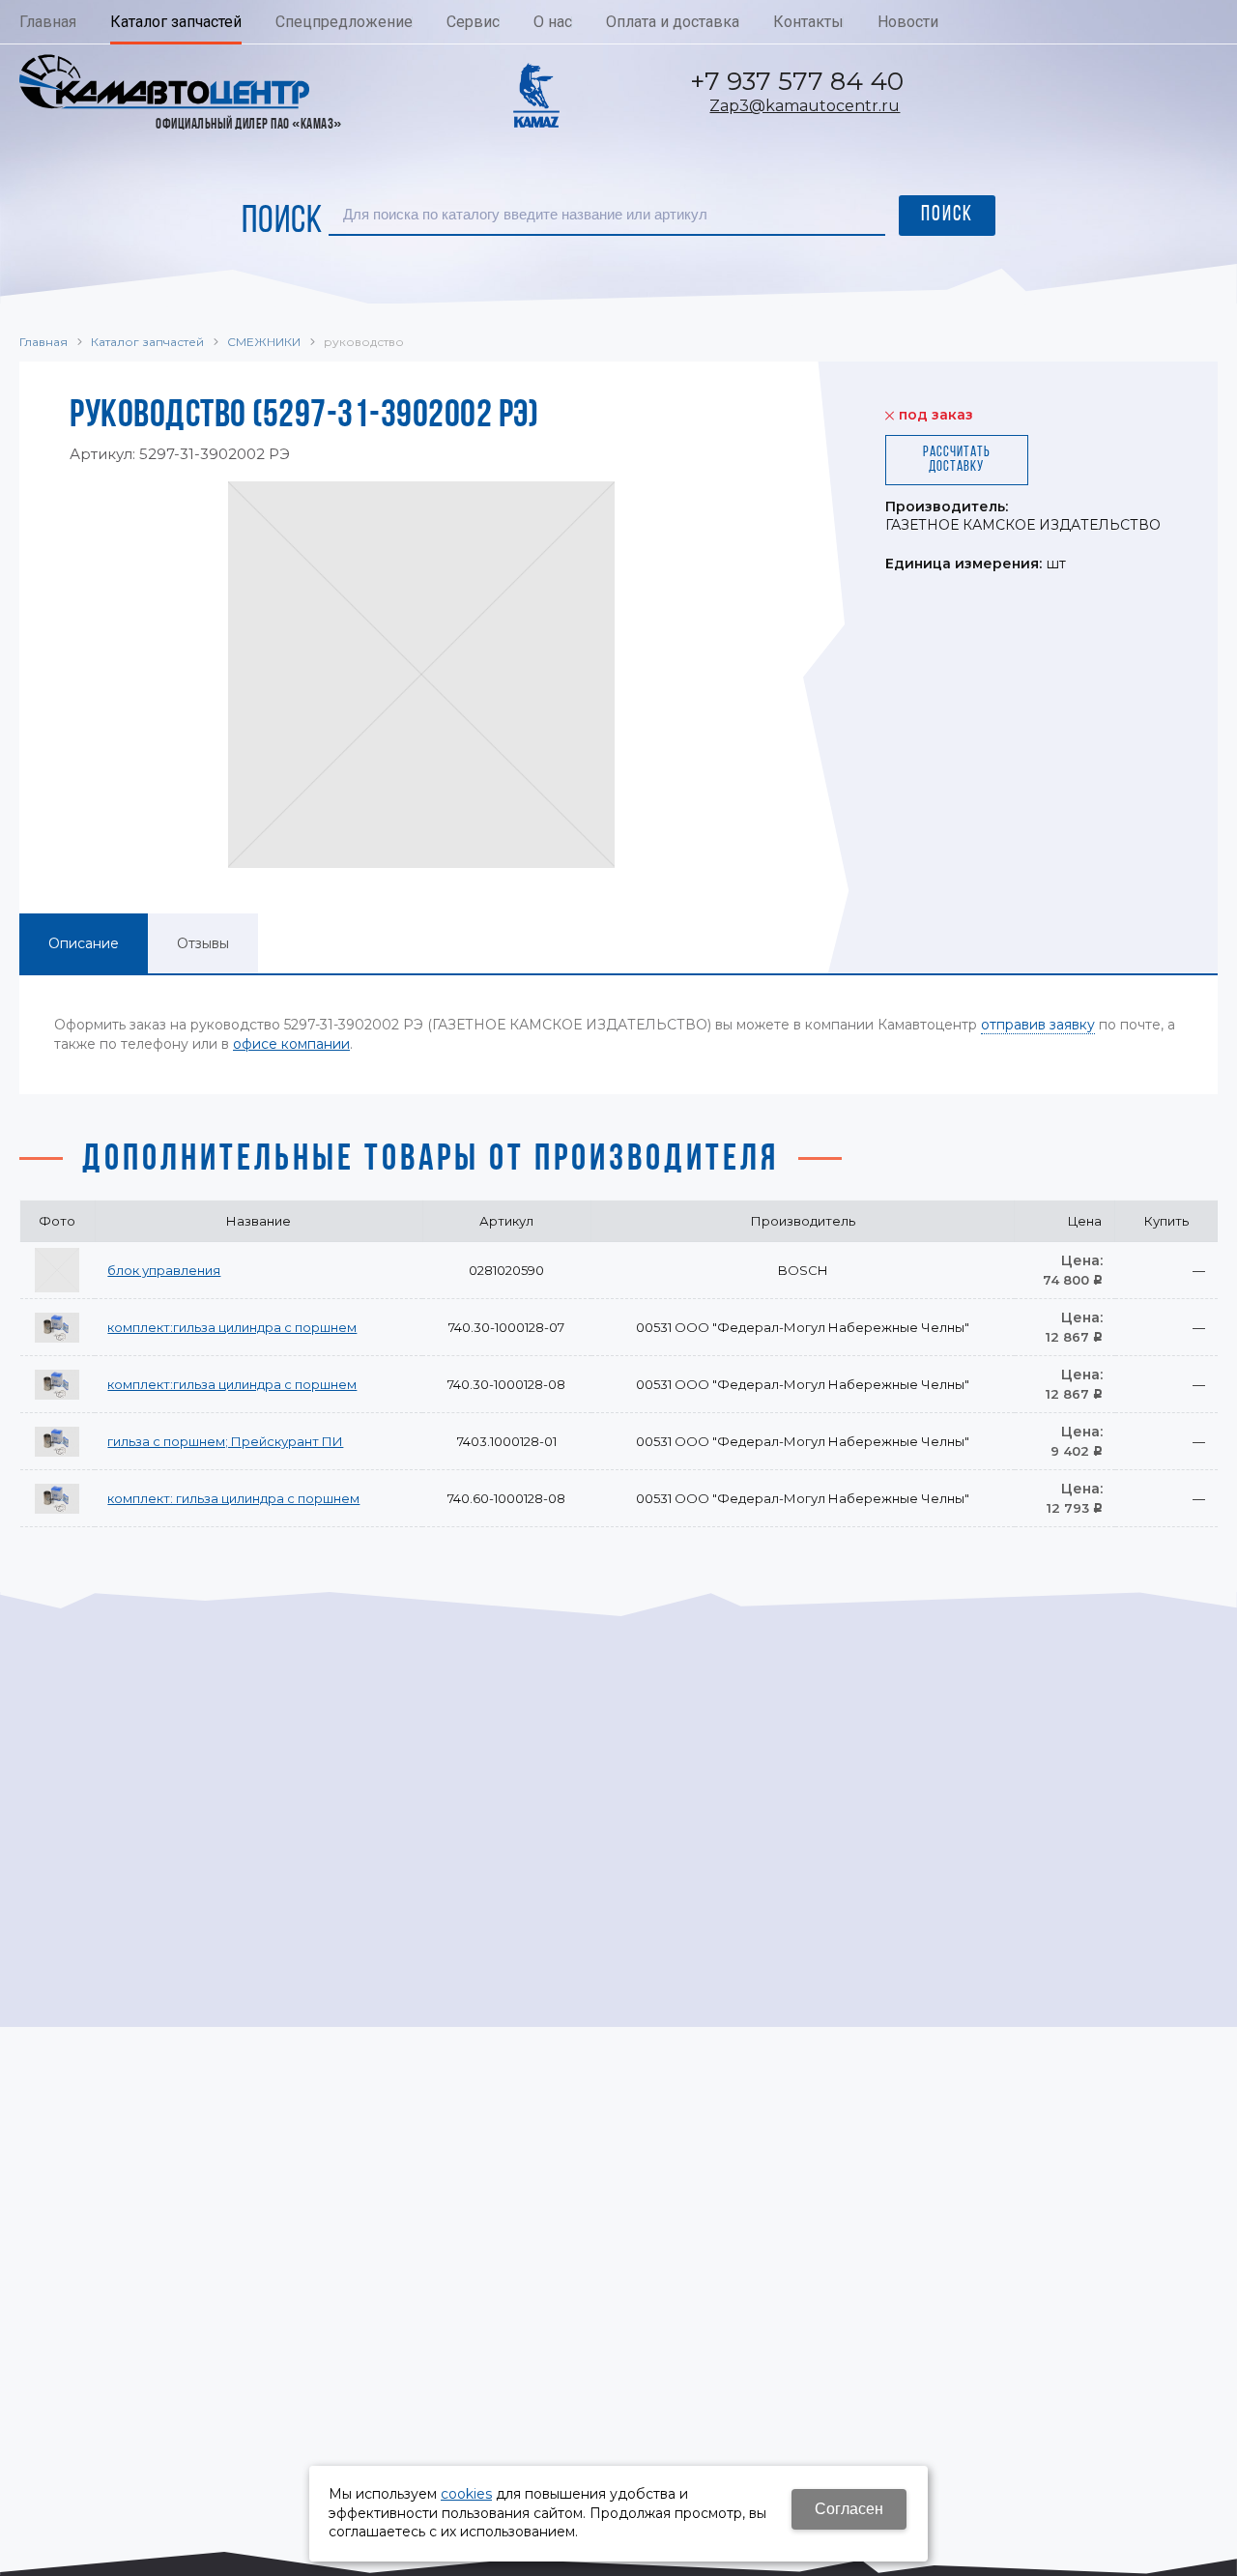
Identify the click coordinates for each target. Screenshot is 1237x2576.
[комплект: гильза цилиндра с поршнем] (57, 1498)
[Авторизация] (1227, 10)
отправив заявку (1038, 1025)
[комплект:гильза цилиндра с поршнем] (57, 1327)
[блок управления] (57, 1270)
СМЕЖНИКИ (264, 342)
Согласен (849, 2509)
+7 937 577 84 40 (797, 81)
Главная (43, 342)
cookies (466, 2494)
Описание (84, 943)
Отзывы (203, 943)
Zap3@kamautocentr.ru (805, 106)
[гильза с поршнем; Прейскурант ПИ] (57, 1441)
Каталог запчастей (147, 342)
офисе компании (291, 1044)
